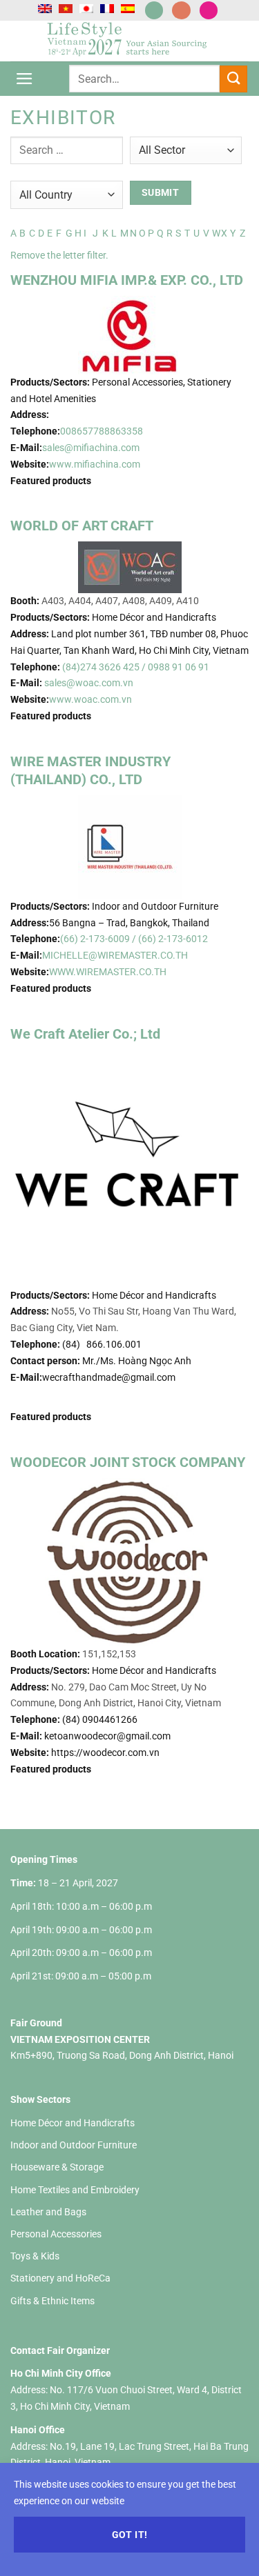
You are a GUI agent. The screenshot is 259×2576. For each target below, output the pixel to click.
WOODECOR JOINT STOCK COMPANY (128, 1462)
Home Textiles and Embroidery (75, 2190)
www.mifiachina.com (95, 464)
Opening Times (44, 1859)
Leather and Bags (48, 2212)
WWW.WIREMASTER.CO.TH (108, 972)
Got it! (130, 2535)
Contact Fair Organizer (60, 2350)
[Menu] (25, 79)
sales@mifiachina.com (91, 448)
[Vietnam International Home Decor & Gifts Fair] (130, 41)
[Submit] (233, 79)
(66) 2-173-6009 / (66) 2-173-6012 (134, 939)
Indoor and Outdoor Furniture (74, 2145)
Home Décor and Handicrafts (73, 2123)
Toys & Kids (35, 2256)
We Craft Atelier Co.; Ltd (85, 1034)
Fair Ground (36, 2023)
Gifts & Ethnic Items (52, 2301)
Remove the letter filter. (59, 255)
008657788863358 (102, 431)
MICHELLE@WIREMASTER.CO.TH (115, 955)
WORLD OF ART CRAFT (82, 526)
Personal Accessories (56, 2234)
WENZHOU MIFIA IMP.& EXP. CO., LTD (127, 280)
